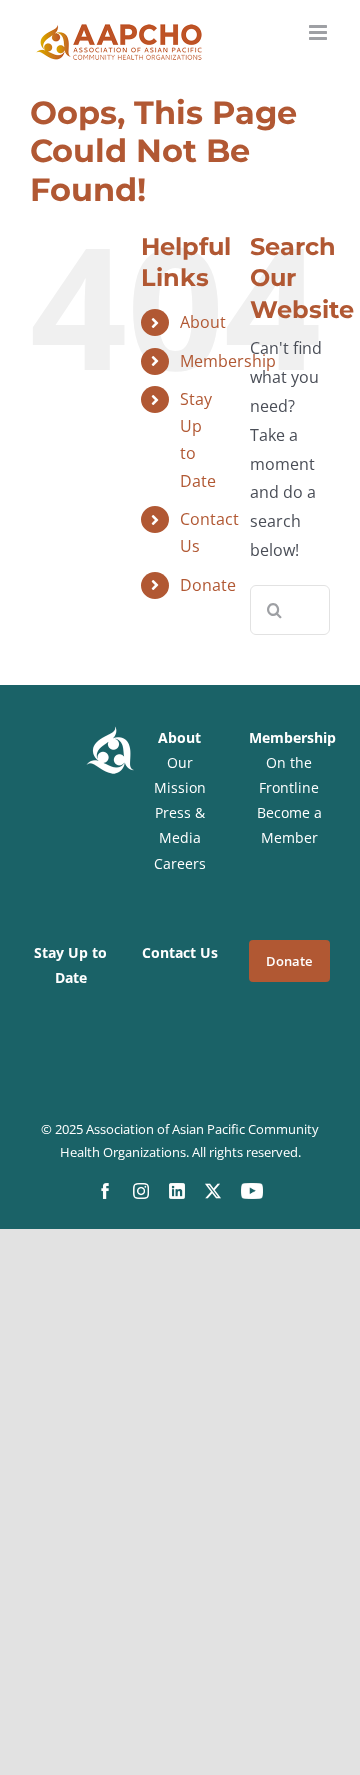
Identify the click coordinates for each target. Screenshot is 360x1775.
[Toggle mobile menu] (319, 32)
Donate (208, 585)
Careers (180, 863)
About (203, 322)
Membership (228, 361)
